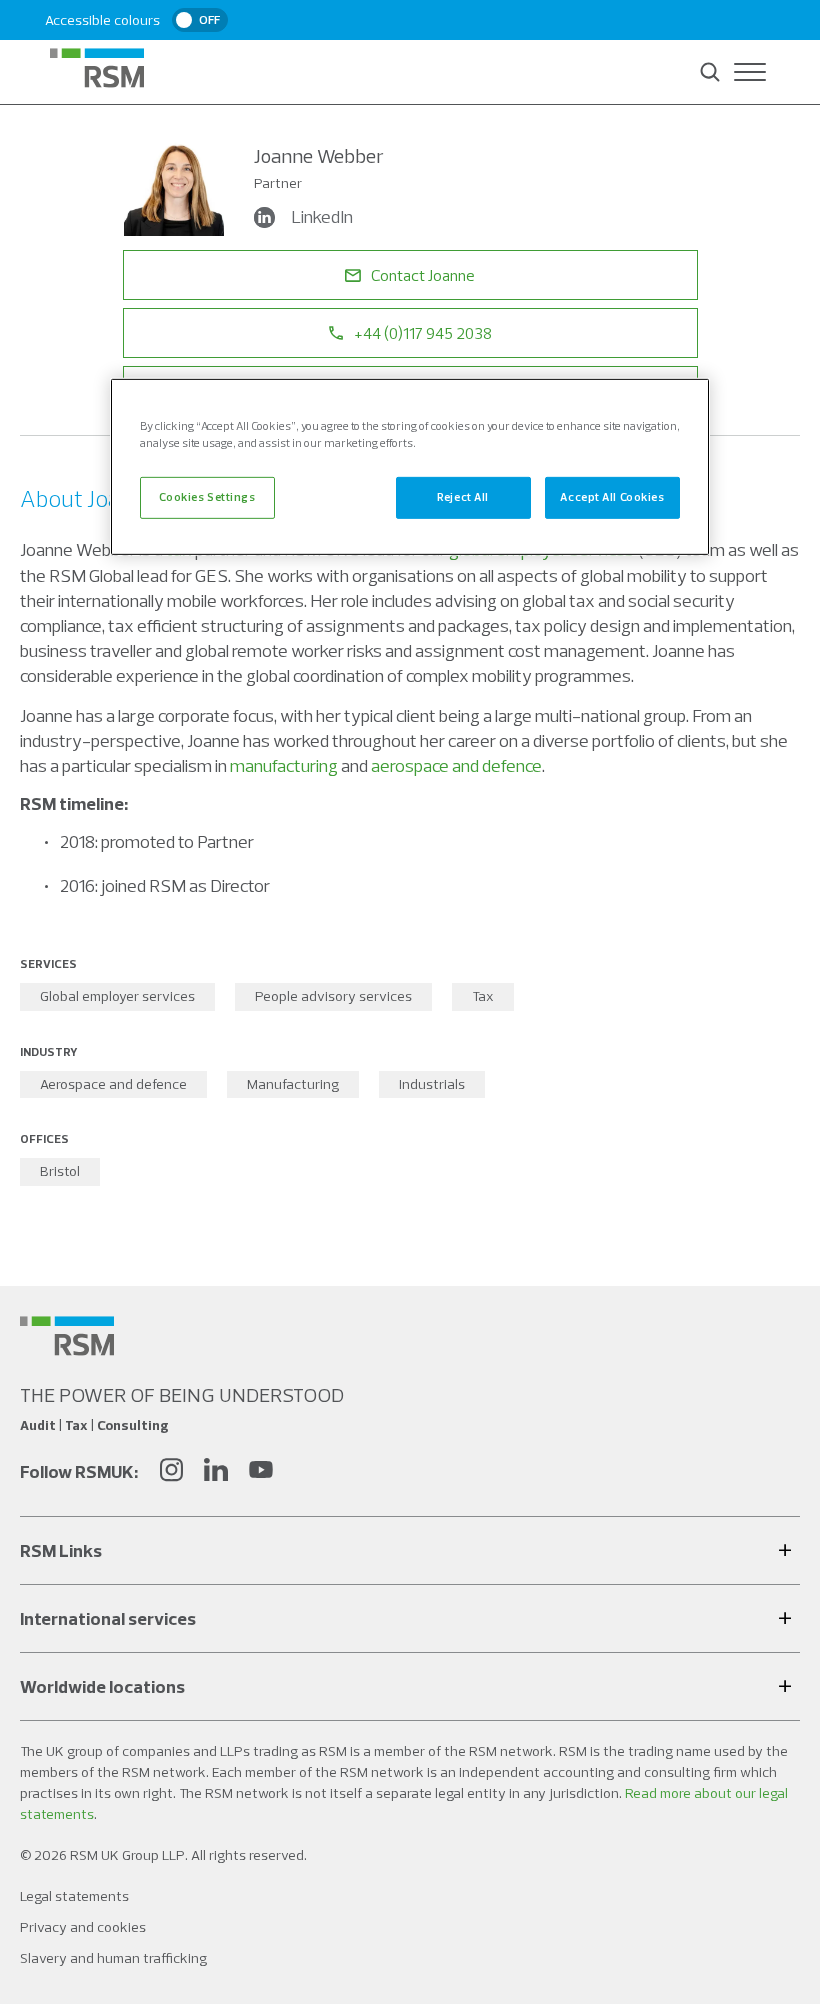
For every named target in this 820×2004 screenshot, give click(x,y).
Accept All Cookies (612, 497)
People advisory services (333, 996)
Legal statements (74, 1896)
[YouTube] (261, 1472)
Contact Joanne (423, 275)
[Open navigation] (750, 72)
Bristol (60, 1171)
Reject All (463, 497)
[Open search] (710, 72)
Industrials (432, 1084)
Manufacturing (293, 1084)
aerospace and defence (456, 765)
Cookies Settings (207, 497)
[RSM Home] (97, 68)
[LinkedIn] (216, 1472)
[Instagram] (171, 1472)
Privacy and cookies (83, 1927)
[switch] (200, 20)
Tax (483, 996)
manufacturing (284, 765)
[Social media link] (67, 1336)
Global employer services (117, 996)
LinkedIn (322, 216)
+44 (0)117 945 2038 (423, 333)
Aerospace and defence (113, 1084)
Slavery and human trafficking (113, 1958)
